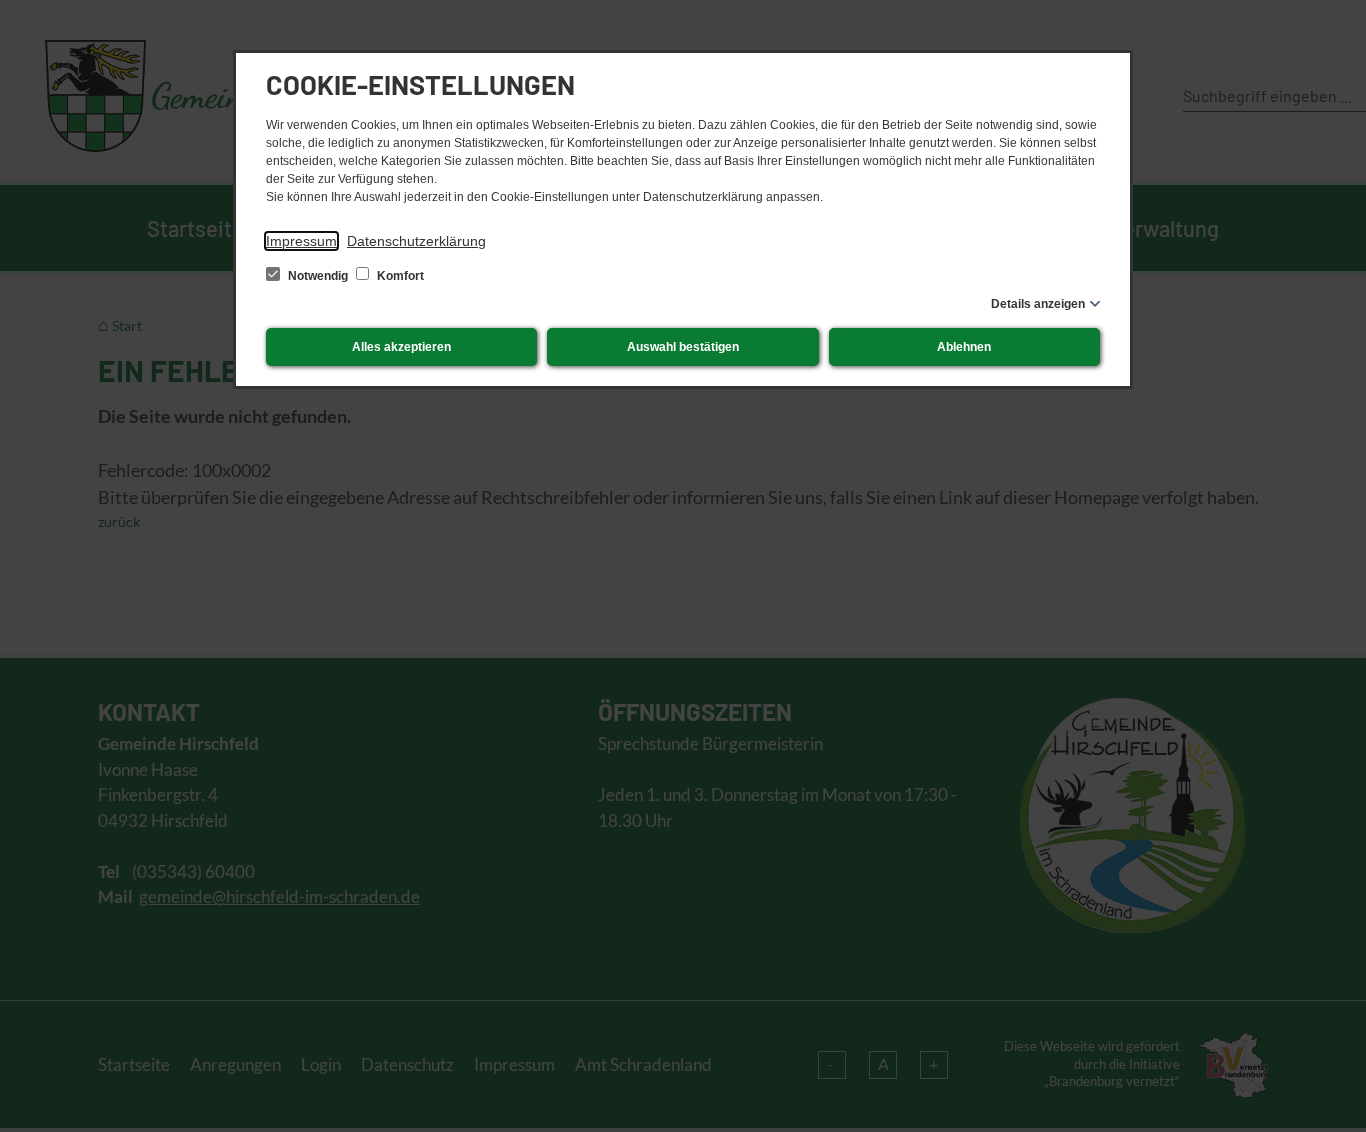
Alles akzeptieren (401, 347)
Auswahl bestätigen (683, 347)
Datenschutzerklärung (416, 241)
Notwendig (318, 276)
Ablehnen (964, 347)
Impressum (301, 241)
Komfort (399, 276)
